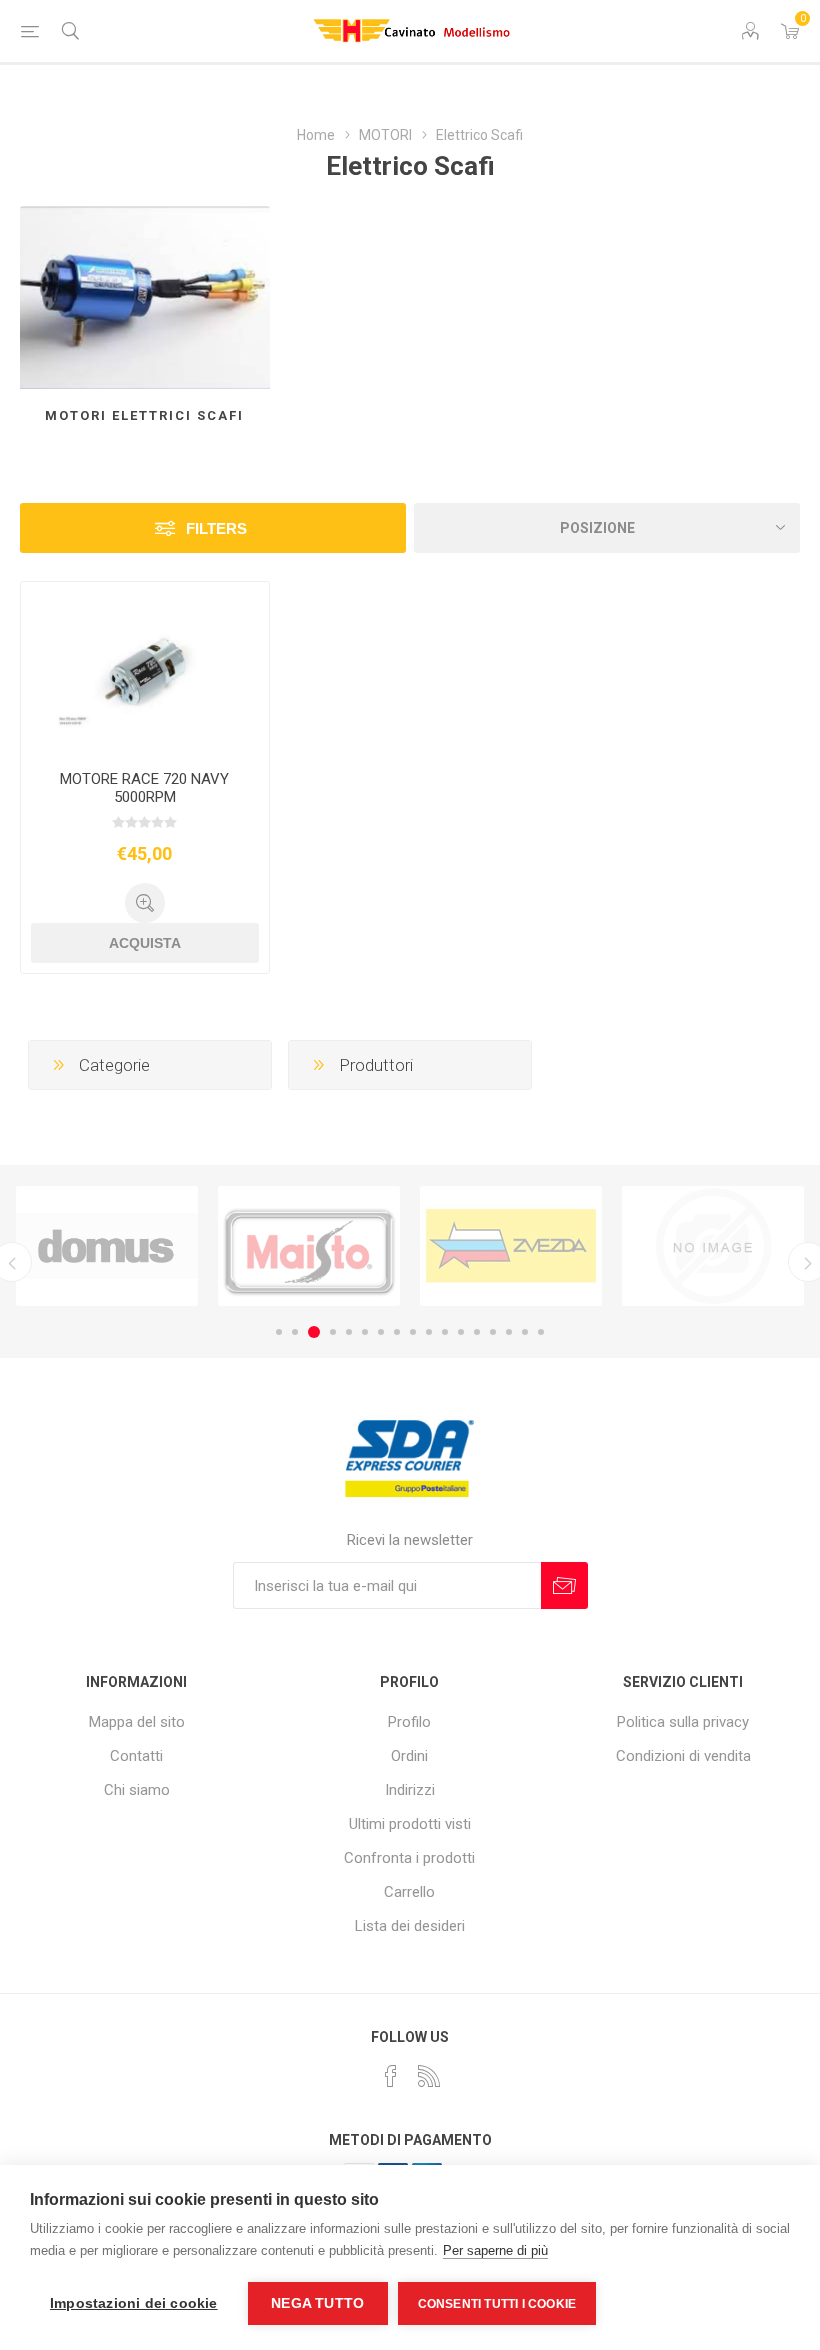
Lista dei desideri (410, 1926)
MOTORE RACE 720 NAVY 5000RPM (144, 788)
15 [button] (509, 1332)
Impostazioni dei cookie (134, 2303)
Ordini (409, 1756)
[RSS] (429, 2076)
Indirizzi (410, 1790)
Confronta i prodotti (409, 1858)
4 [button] (333, 1332)
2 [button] (295, 1332)
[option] (107, 1246)
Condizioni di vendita (683, 1756)
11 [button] (445, 1332)
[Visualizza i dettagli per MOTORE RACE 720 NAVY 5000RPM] (145, 668)
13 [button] (477, 1332)
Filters (216, 528)
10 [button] (429, 1332)
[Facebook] (391, 2076)
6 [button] (365, 1332)
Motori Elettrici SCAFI (144, 415)
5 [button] (349, 1332)
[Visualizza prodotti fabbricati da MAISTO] (309, 1246)
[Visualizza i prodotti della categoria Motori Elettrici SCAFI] (145, 297)
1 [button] (279, 1332)
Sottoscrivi (564, 1585)
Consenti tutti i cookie (497, 2304)
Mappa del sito (137, 1722)
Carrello (409, 1892)
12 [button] (461, 1332)
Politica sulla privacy (683, 1722)
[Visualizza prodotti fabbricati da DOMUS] (107, 1246)
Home (316, 135)
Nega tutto (317, 2303)
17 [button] (541, 1332)
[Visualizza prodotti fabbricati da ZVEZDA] (511, 1246)
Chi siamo (137, 1790)
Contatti (136, 1756)
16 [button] (525, 1332)
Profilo (409, 1722)
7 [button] (381, 1332)
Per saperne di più (495, 2250)
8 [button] (397, 1332)
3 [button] (314, 1332)
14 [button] (493, 1332)
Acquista (145, 943)
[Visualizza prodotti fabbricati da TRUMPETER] (713, 1246)
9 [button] (413, 1332)
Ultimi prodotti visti (410, 1824)
